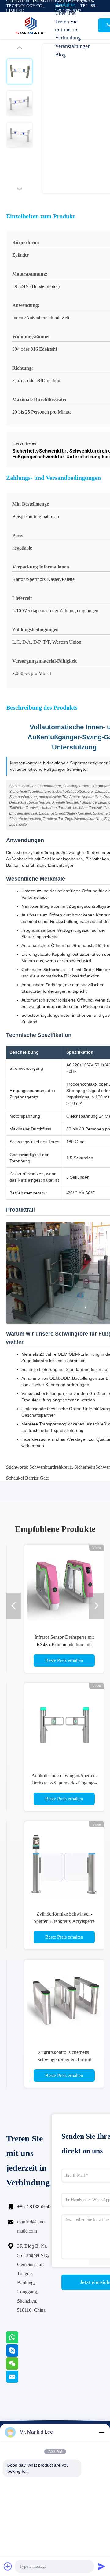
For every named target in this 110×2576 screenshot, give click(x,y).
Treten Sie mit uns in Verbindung (68, 30)
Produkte (65, 5)
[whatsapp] (20, 2342)
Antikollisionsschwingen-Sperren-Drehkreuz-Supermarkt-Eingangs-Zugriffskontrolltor (64, 1783)
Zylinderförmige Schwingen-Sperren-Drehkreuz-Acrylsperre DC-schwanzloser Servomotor (64, 1921)
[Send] (101, 2566)
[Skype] (20, 2355)
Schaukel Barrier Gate (28, 1478)
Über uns (65, 13)
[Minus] (101, 2432)
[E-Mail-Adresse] (20, 2381)
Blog (60, 55)
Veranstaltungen (70, 46)
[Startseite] (31, 26)
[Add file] (8, 2566)
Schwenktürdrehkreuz (51, 1467)
